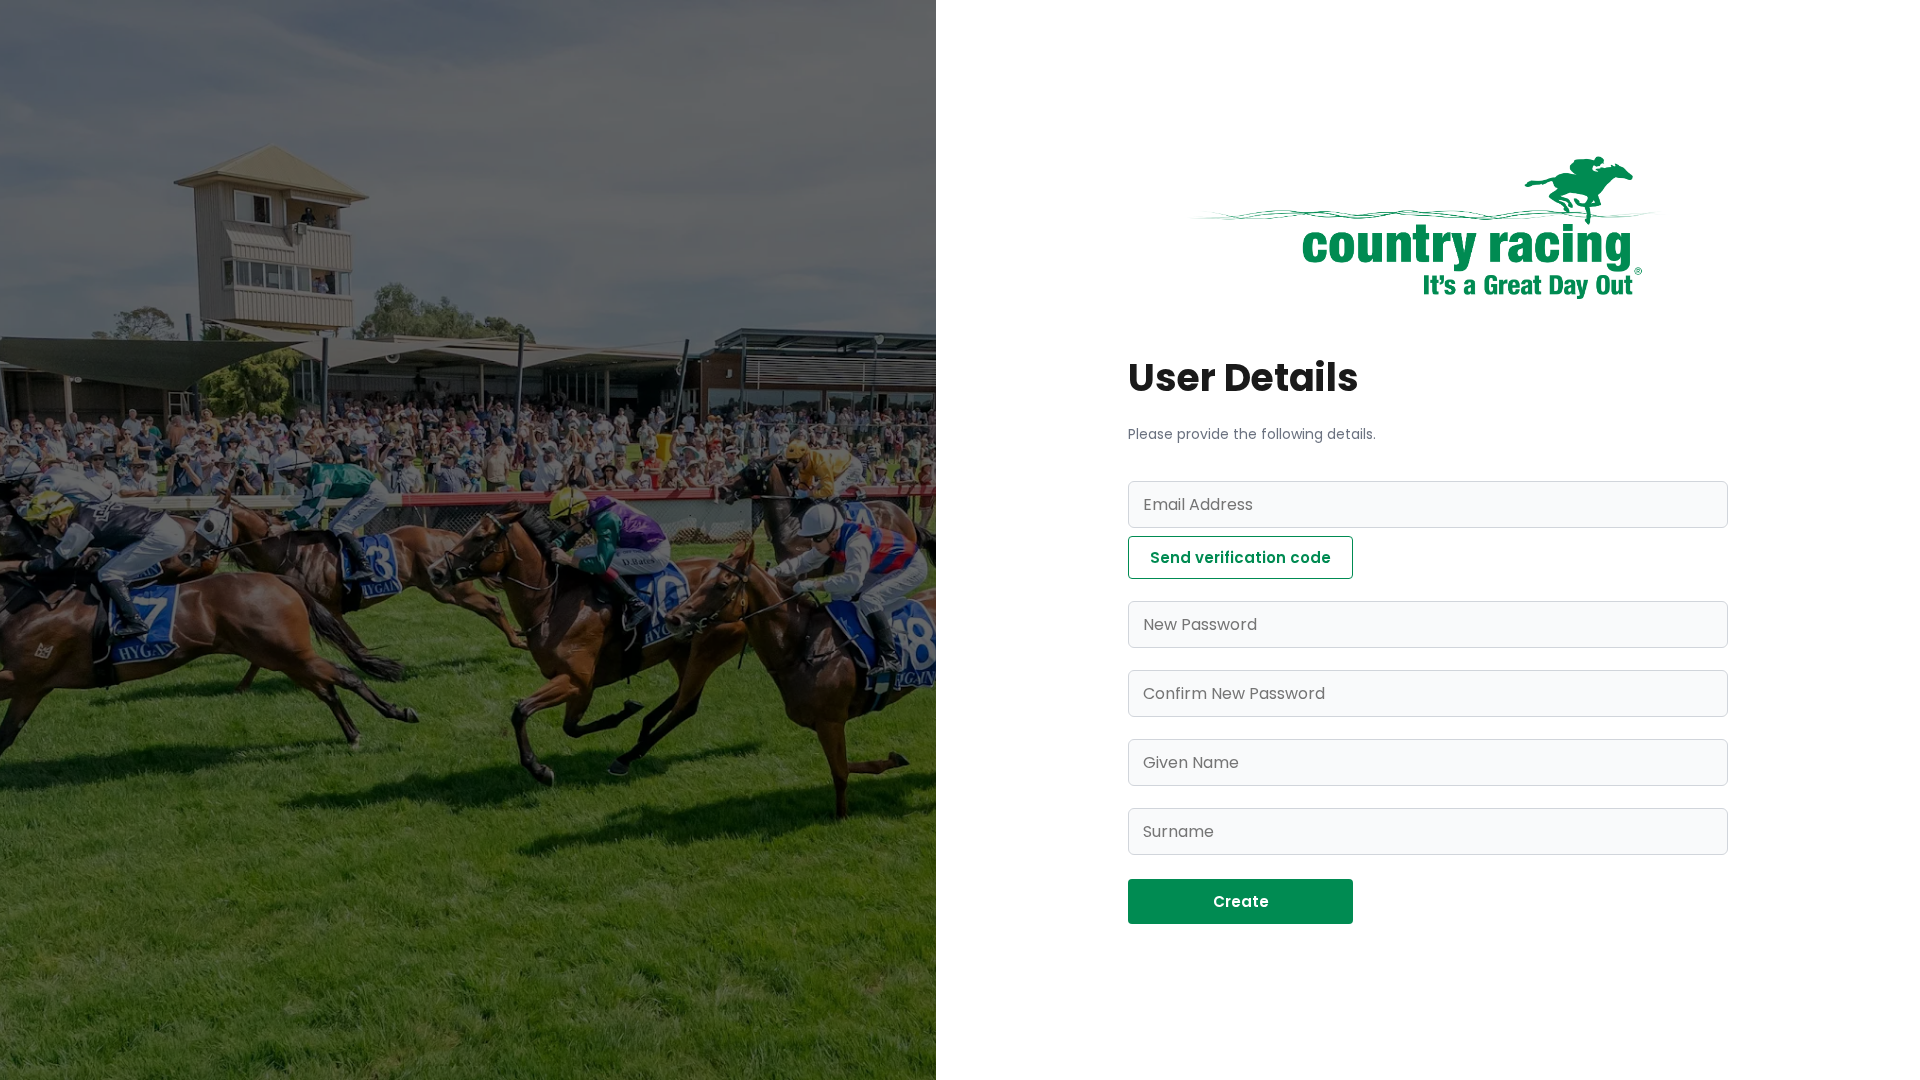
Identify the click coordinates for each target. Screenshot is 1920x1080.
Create (1241, 901)
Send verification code (1240, 557)
